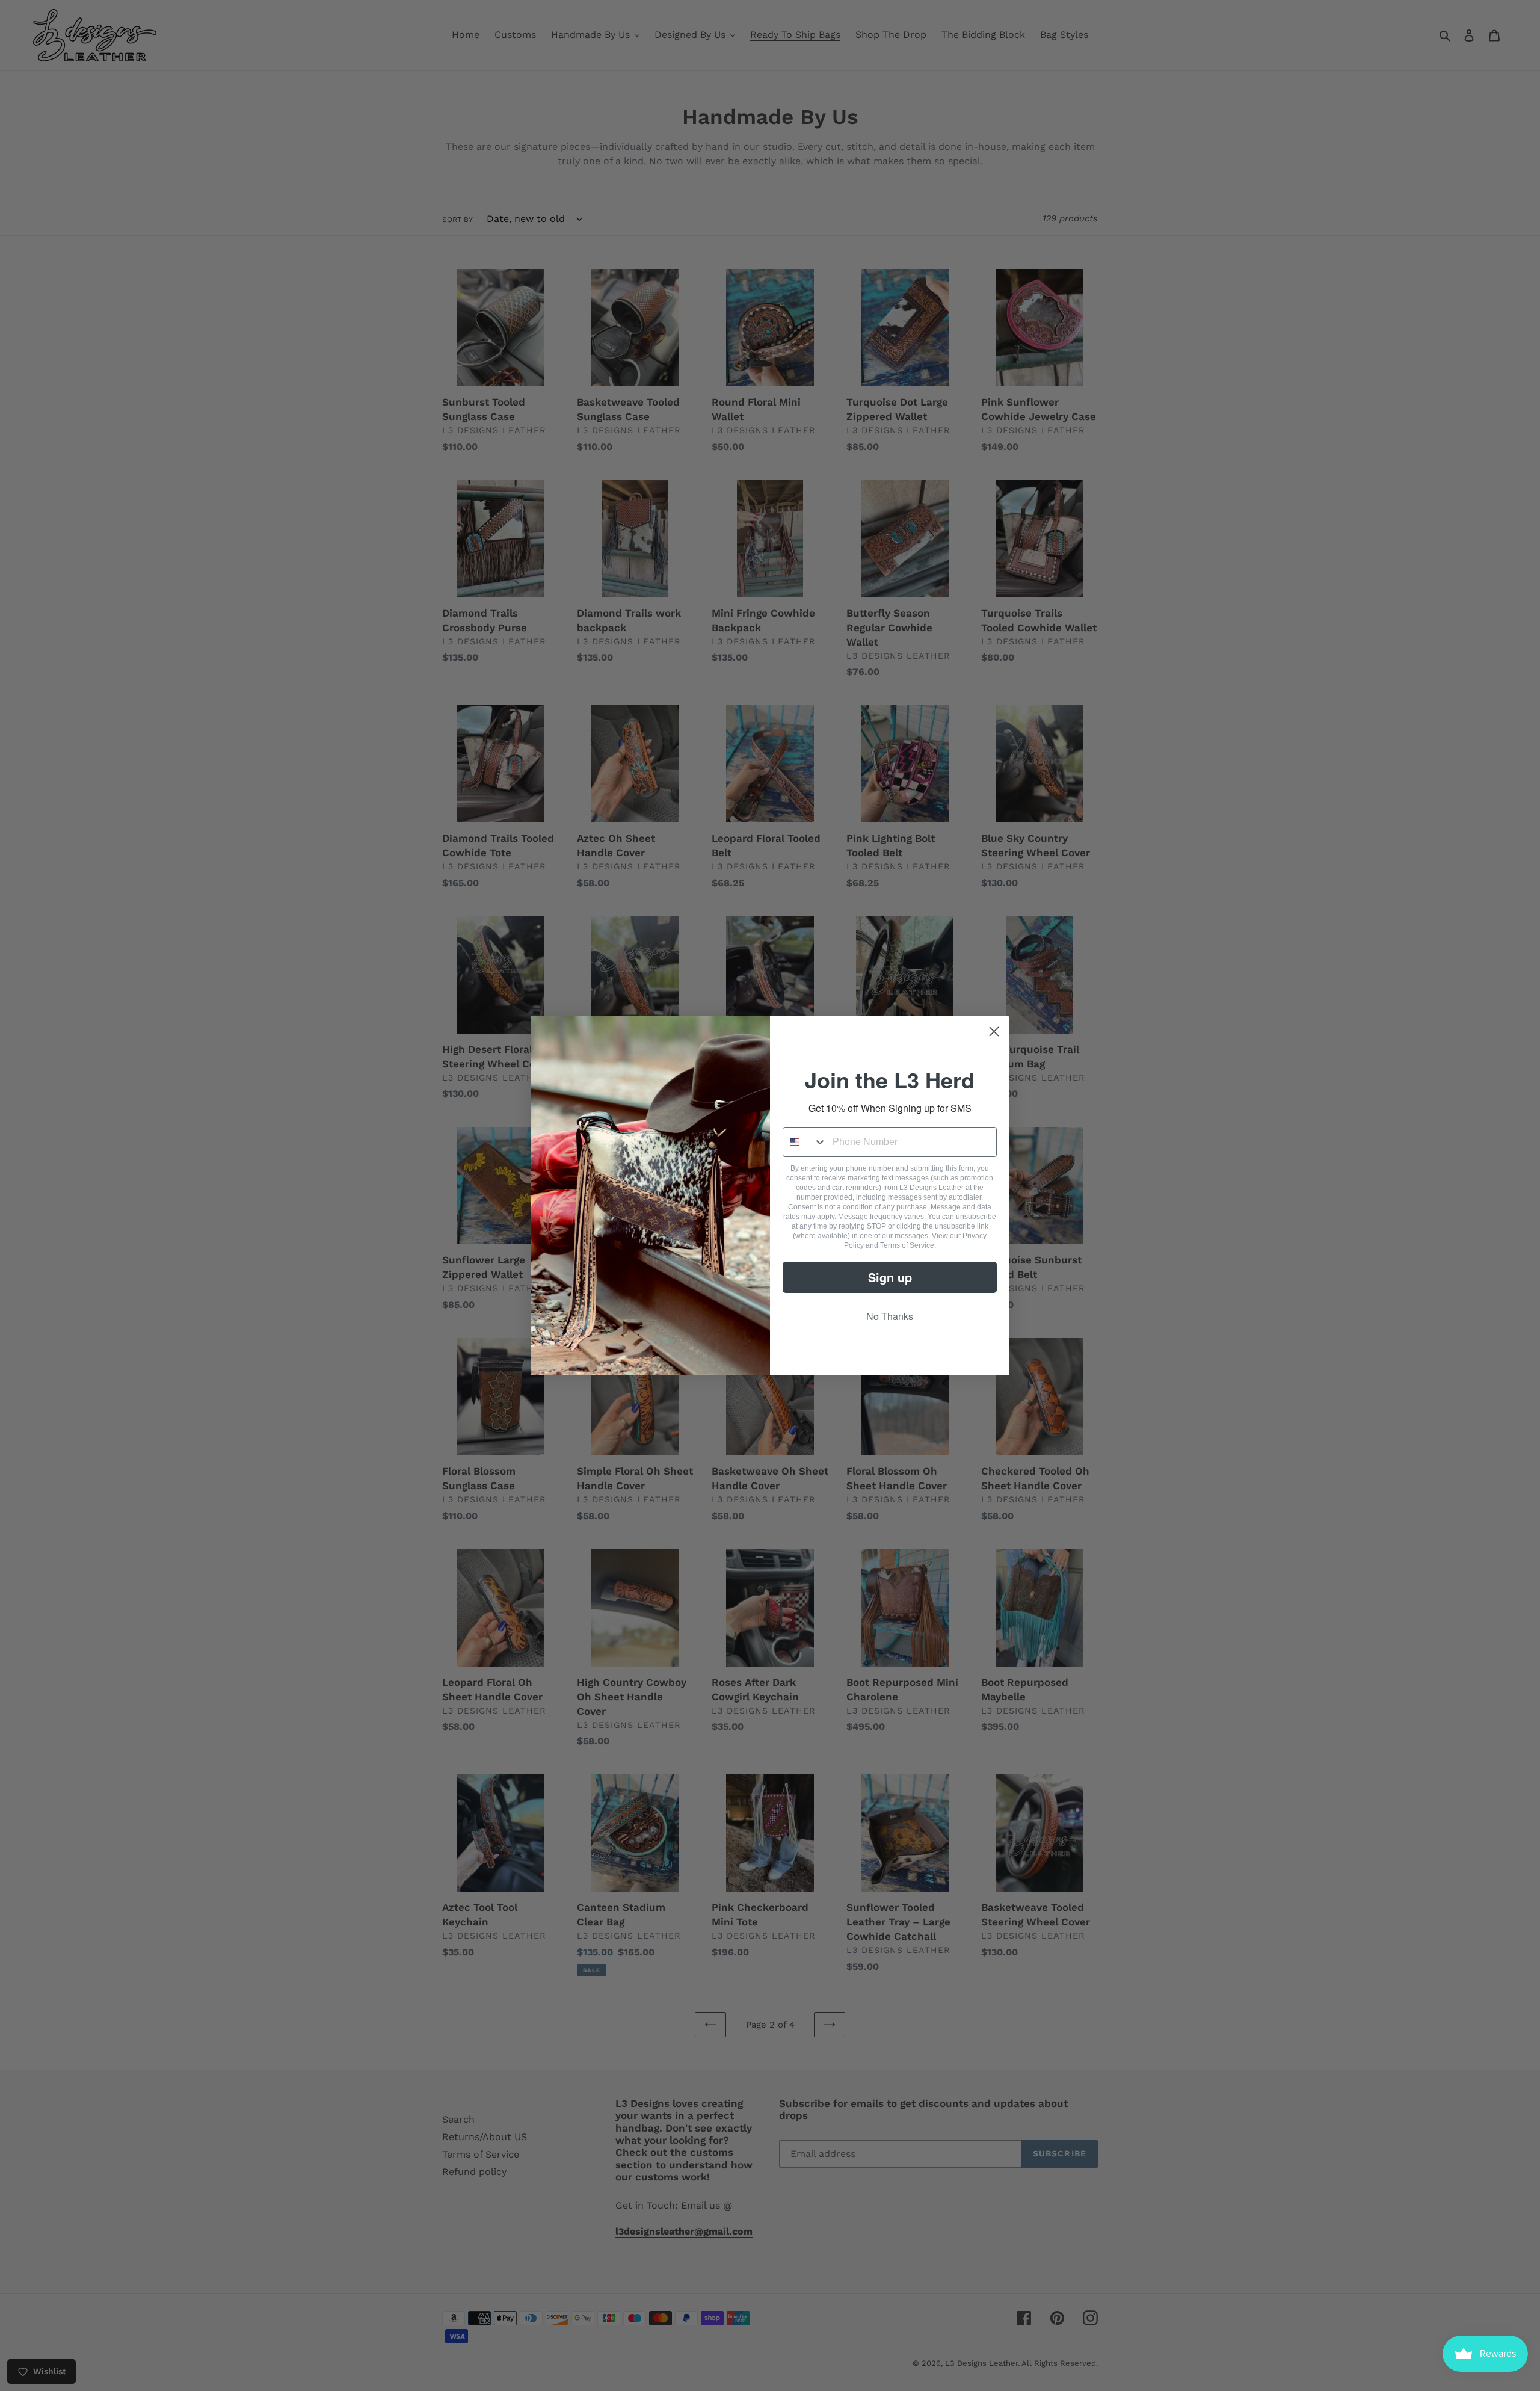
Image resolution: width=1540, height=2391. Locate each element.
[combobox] (805, 1142)
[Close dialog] (994, 1032)
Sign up (890, 1277)
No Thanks (890, 1316)
